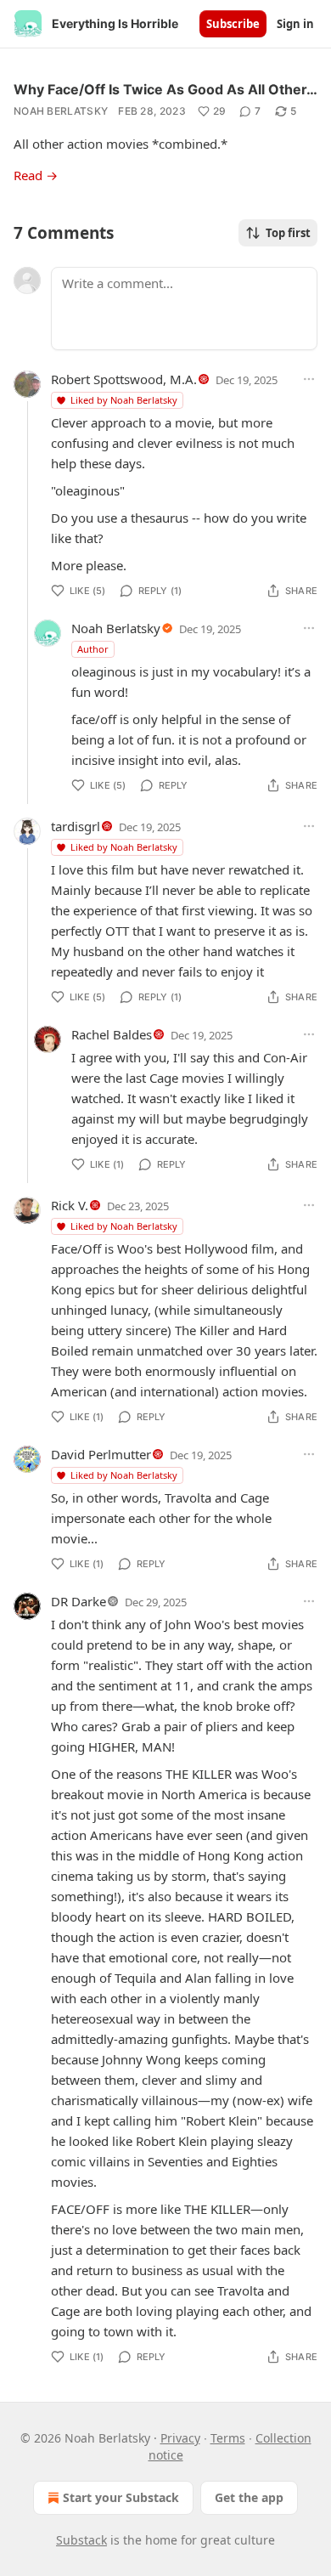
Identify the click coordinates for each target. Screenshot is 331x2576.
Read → (36, 175)
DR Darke (79, 1601)
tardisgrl (76, 826)
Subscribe (233, 24)
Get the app (249, 2497)
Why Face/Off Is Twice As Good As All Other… (165, 89)
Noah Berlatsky (61, 111)
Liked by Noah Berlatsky (124, 400)
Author (93, 649)
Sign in (295, 24)
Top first (288, 233)
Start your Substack (121, 2497)
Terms (228, 2438)
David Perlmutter (101, 1454)
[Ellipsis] (309, 379)
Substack (81, 2540)
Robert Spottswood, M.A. (124, 379)
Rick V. (70, 1205)
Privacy (180, 2438)
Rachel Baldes (112, 1034)
